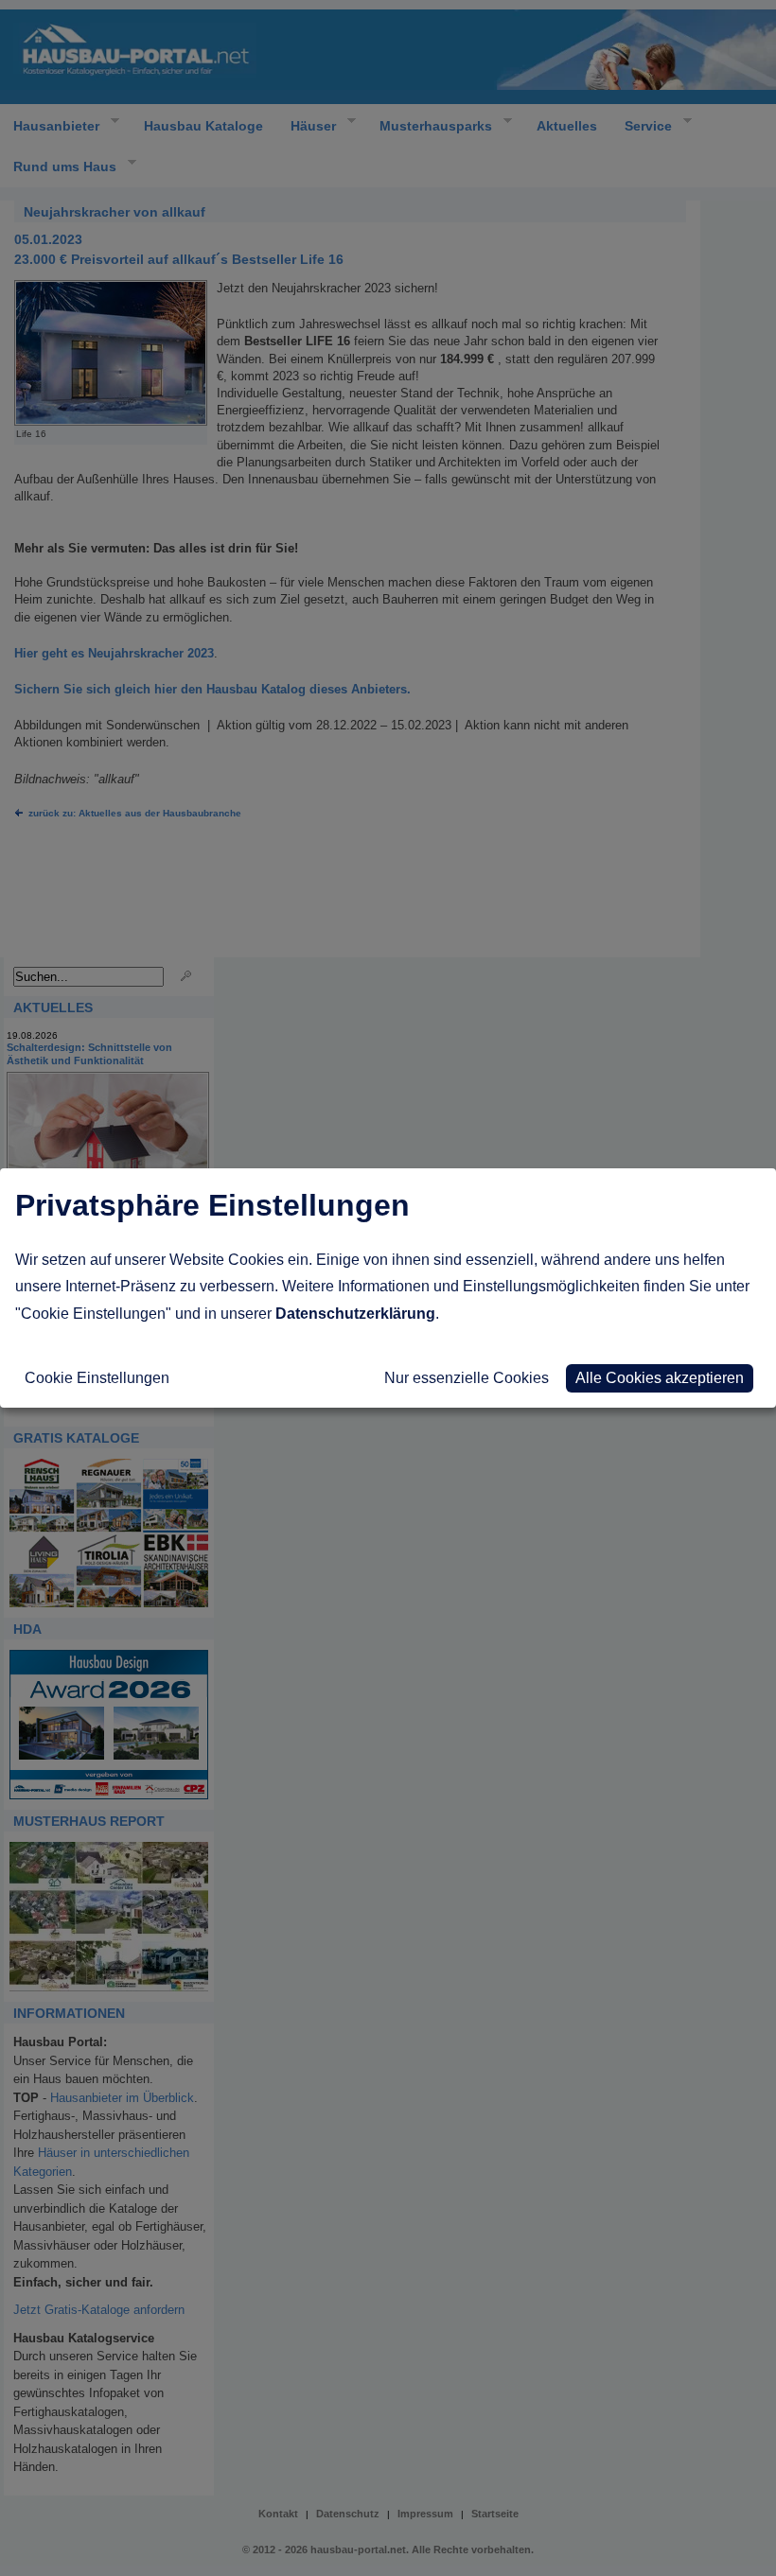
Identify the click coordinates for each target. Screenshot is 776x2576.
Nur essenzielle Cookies (467, 1378)
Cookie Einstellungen (97, 1378)
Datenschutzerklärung (355, 1314)
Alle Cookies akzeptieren (660, 1378)
